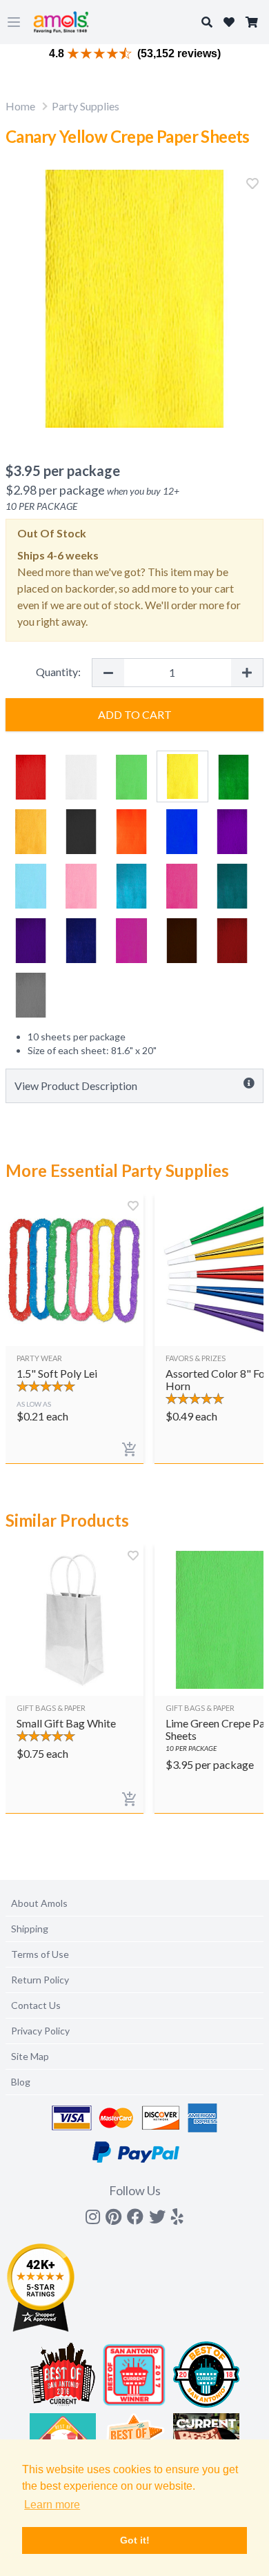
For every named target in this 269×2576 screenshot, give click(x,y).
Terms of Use (40, 1954)
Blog (21, 2082)
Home (20, 106)
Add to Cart (135, 714)
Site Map (30, 2056)
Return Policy (40, 1980)
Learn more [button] (52, 2505)
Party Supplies (86, 106)
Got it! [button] (135, 2540)
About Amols (39, 1903)
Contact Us (36, 2005)
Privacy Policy (40, 2031)
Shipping (30, 1929)
